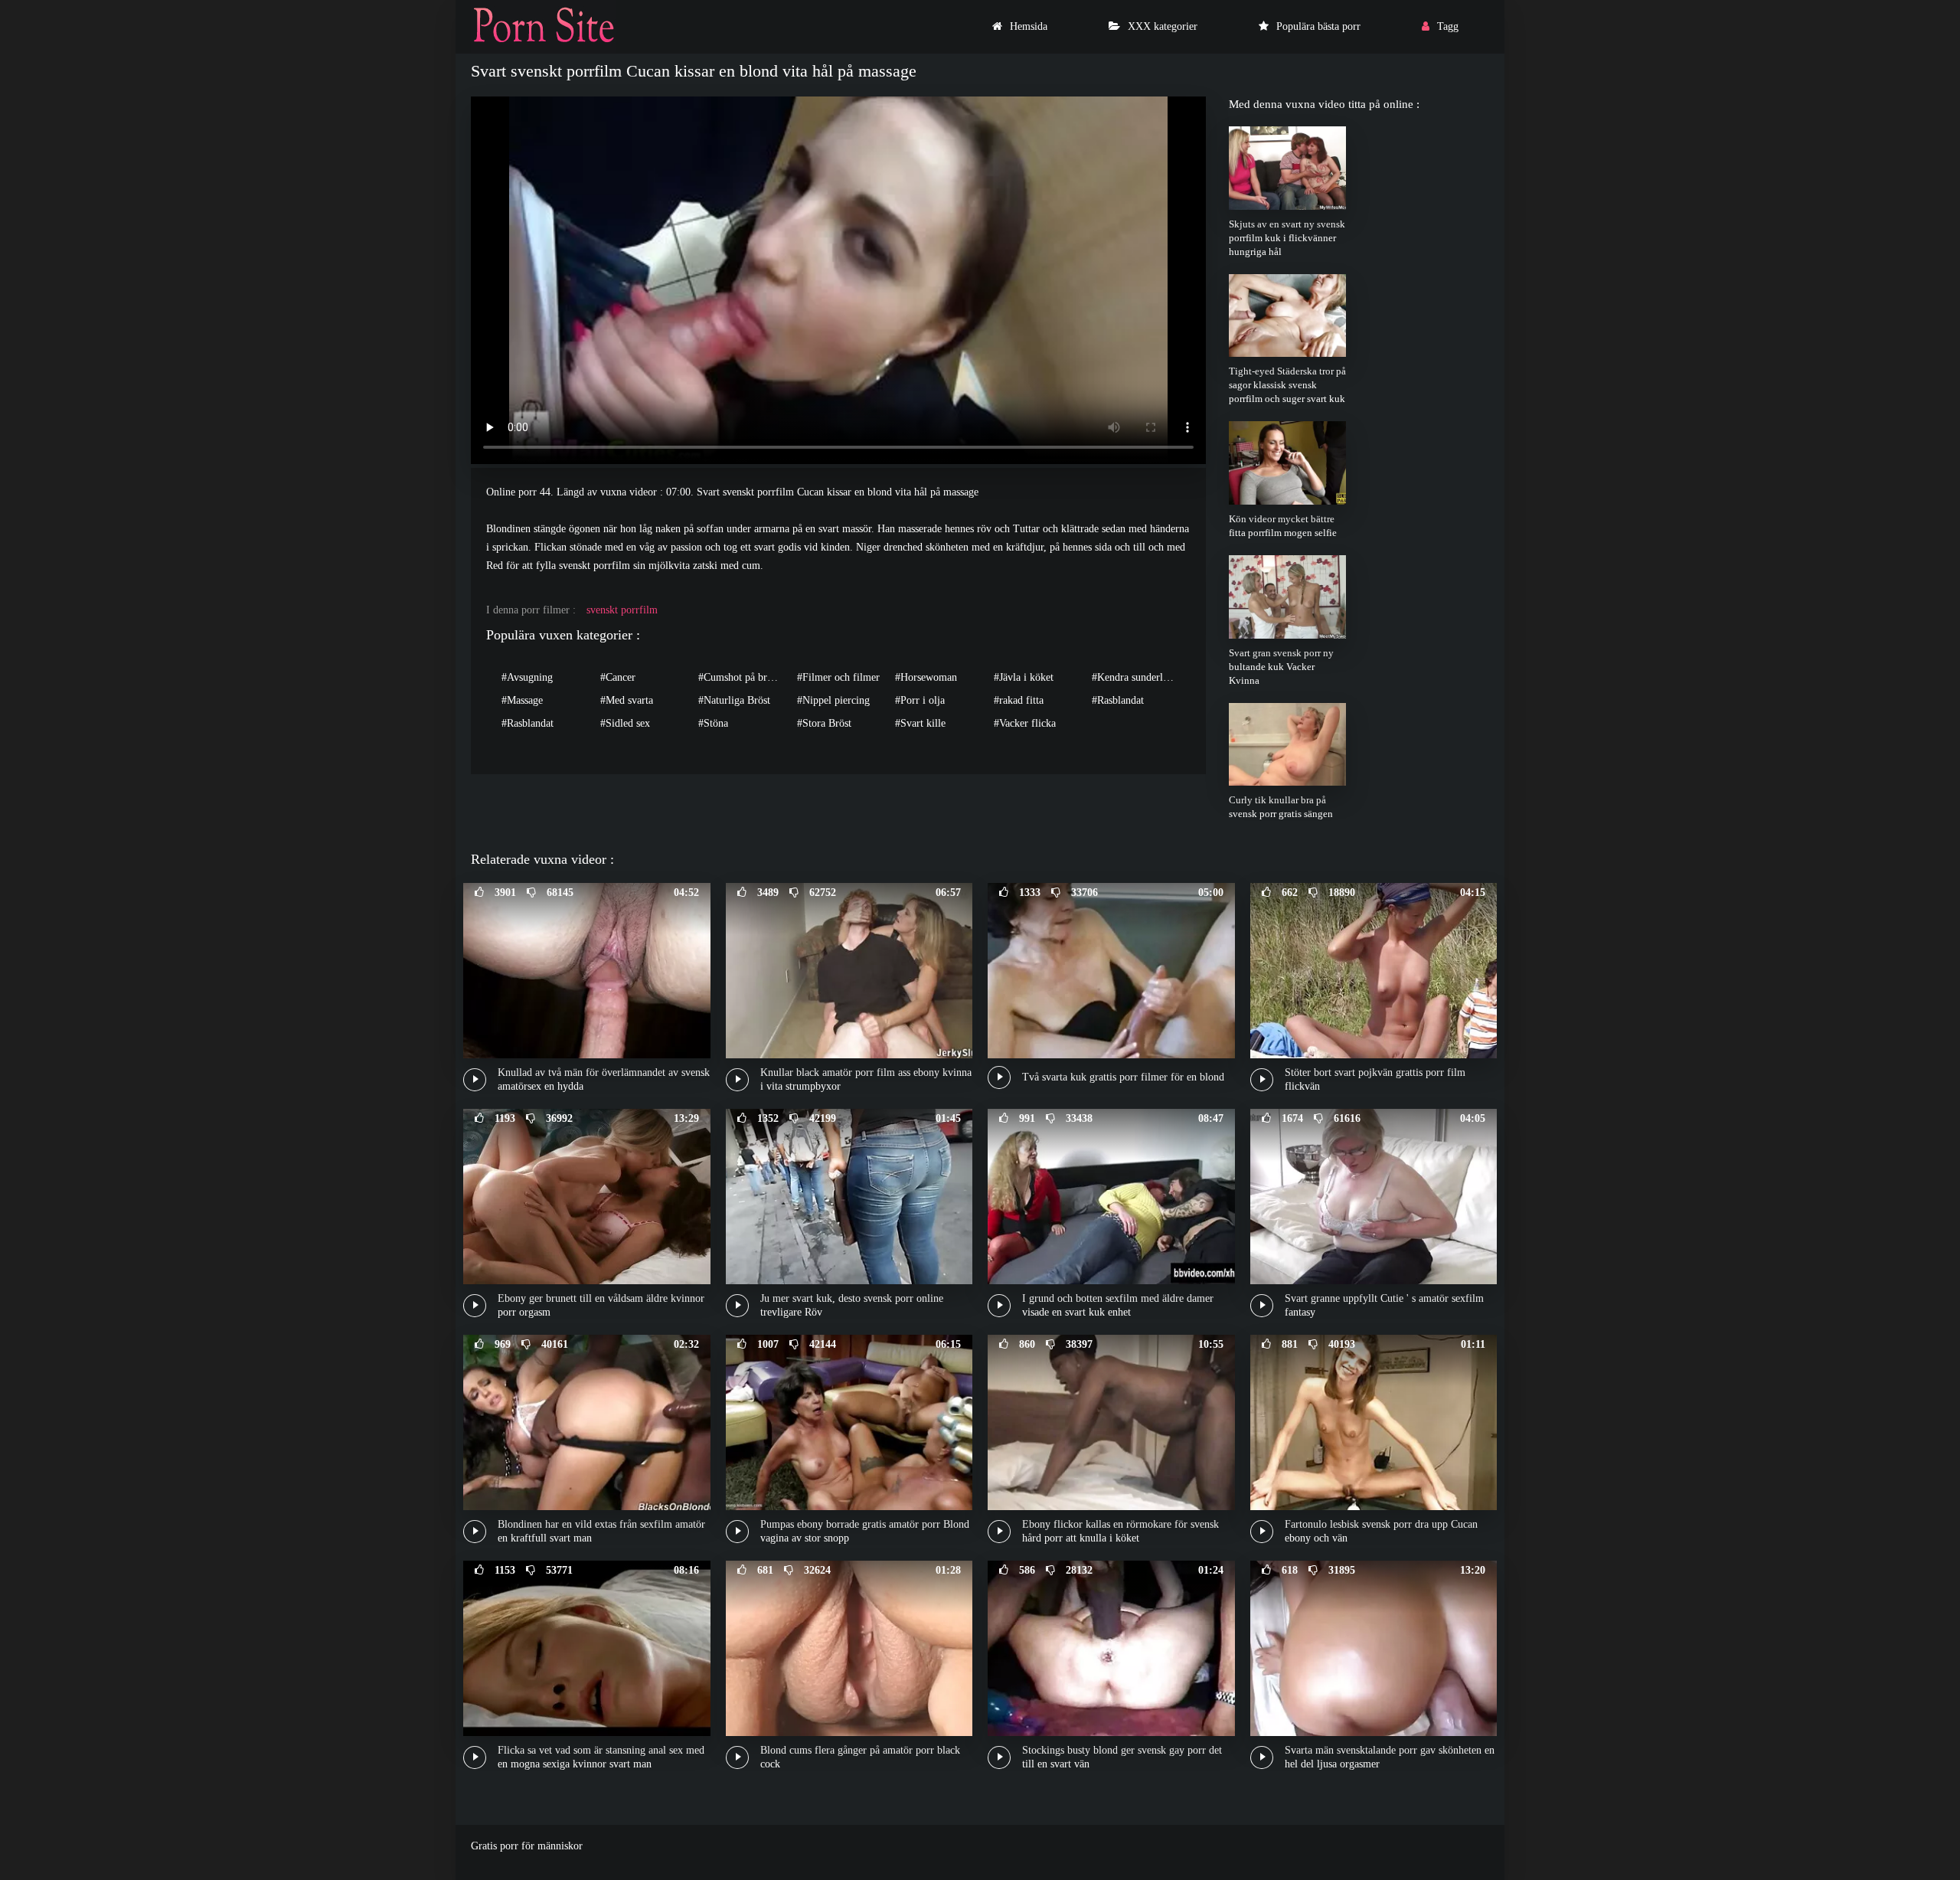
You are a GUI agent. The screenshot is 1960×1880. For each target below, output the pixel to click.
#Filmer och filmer (838, 677)
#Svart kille (920, 723)
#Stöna (713, 723)
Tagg (1448, 26)
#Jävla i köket (1024, 677)
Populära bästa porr (1318, 26)
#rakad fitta (1019, 700)
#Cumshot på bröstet (743, 677)
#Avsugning (527, 677)
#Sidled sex (625, 723)
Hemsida (1029, 26)
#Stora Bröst (824, 723)
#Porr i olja (920, 700)
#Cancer (618, 677)
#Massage (522, 700)
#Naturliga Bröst (734, 700)
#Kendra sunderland (1135, 677)
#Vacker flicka (1025, 723)
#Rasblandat (1118, 700)
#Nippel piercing (833, 700)
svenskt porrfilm (622, 610)
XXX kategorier (1163, 26)
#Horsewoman (926, 677)
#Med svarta (627, 700)
